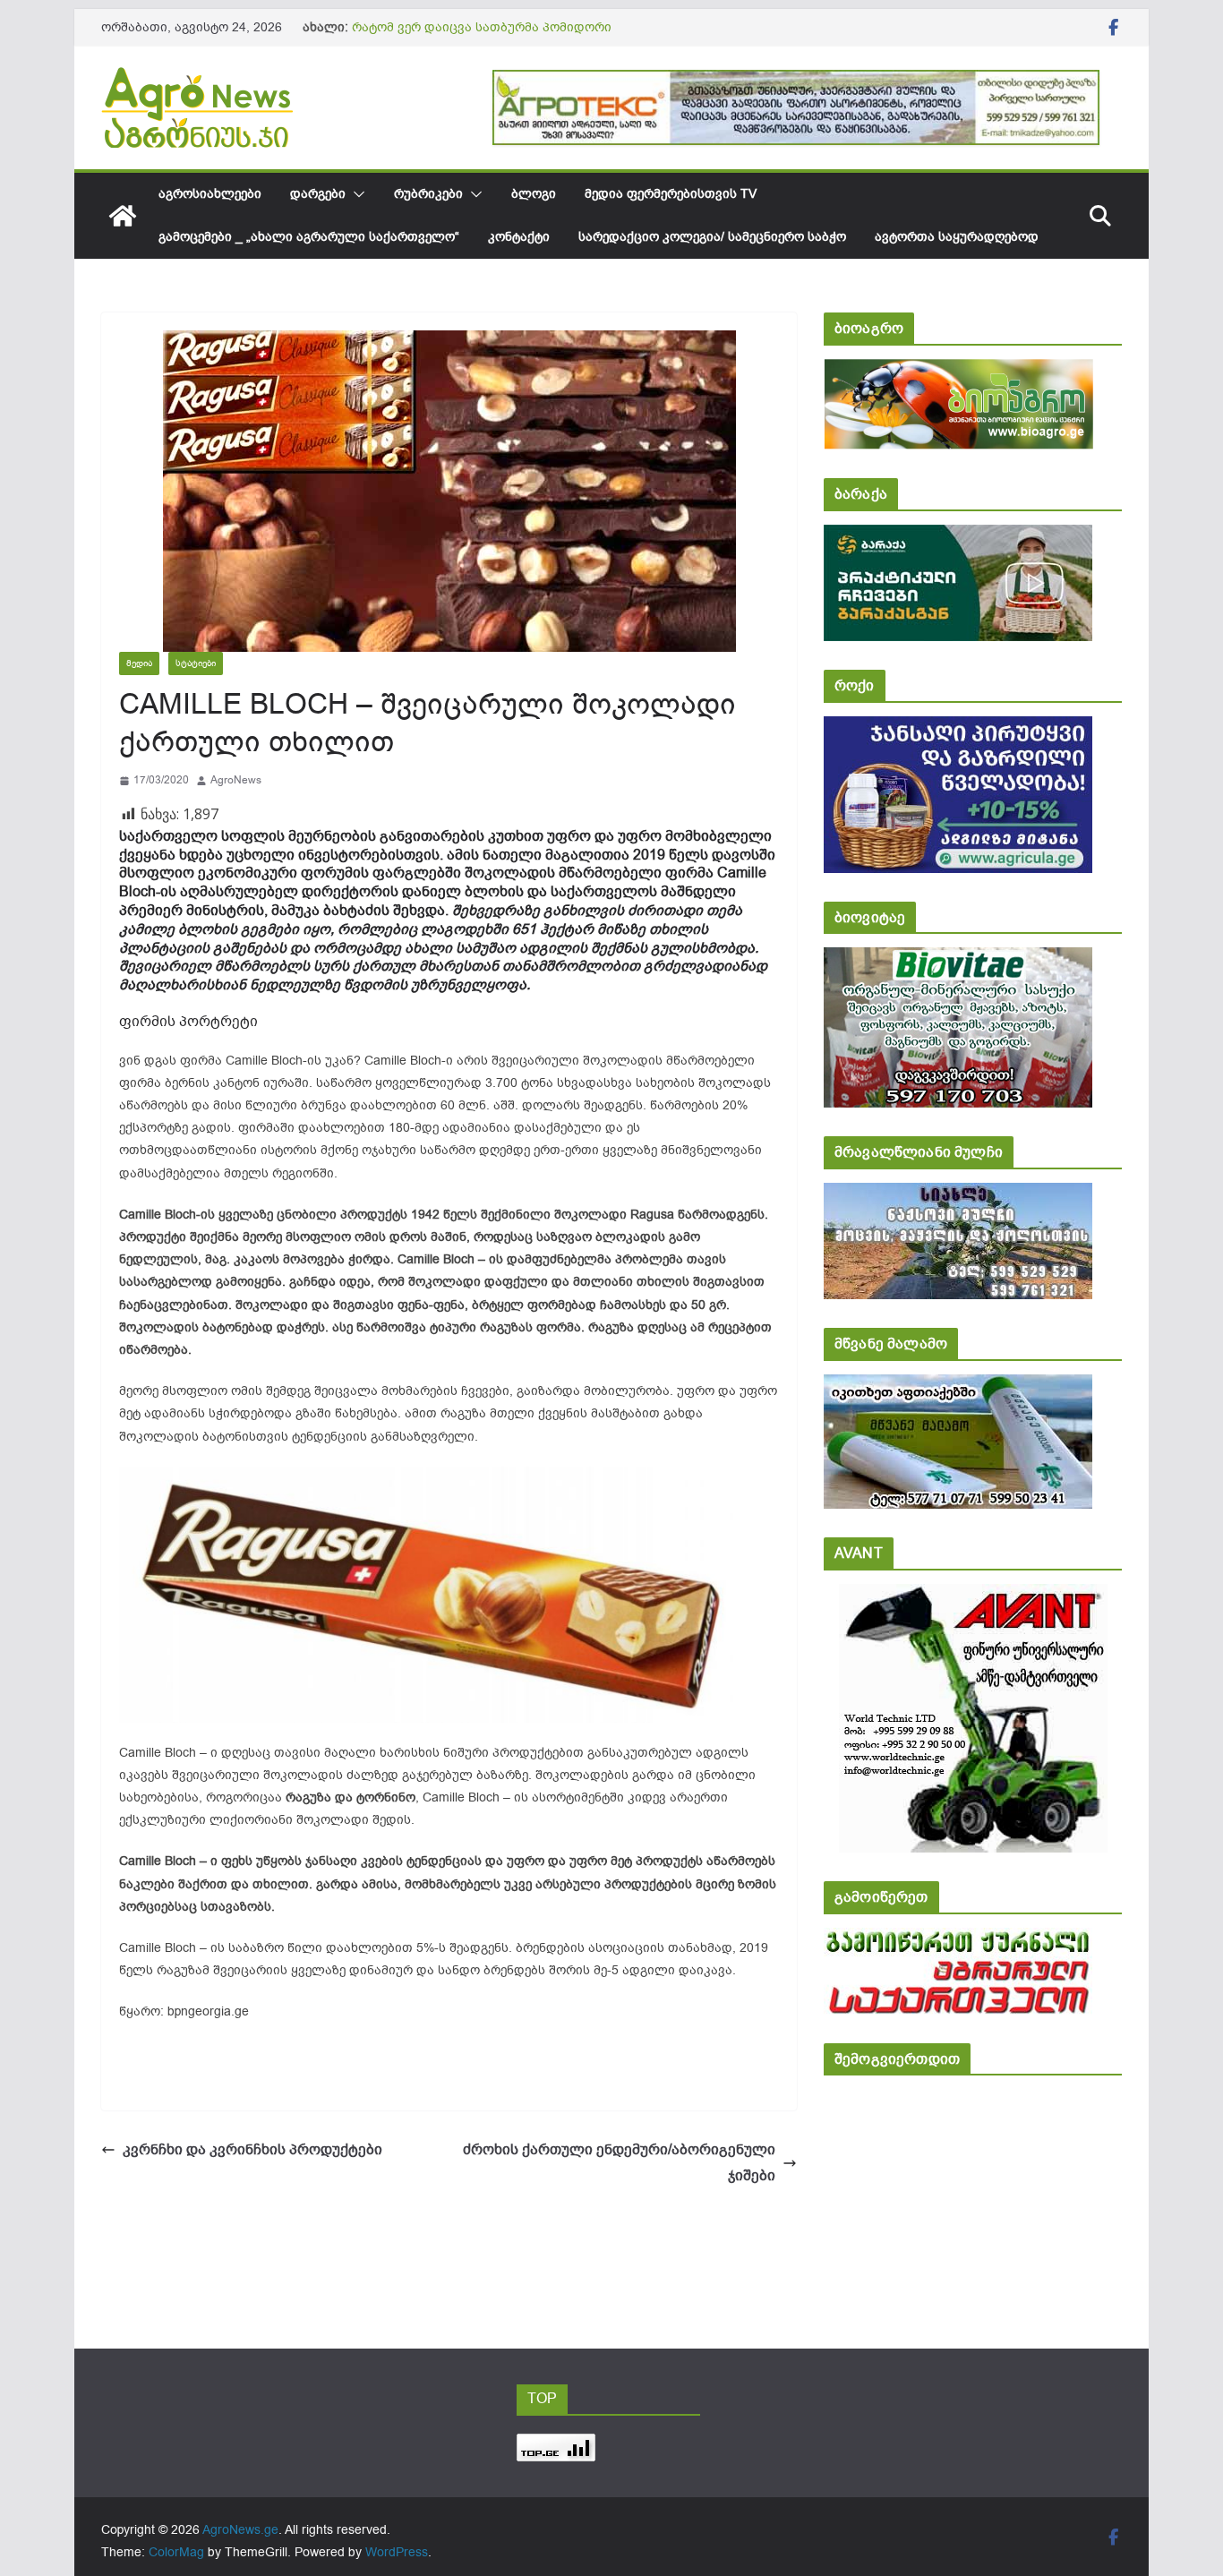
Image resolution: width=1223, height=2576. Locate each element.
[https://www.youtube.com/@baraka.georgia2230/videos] (958, 537)
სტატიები (196, 663)
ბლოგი (534, 194)
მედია (139, 663)
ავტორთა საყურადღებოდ (957, 237)
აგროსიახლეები (210, 194)
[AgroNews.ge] (123, 216)
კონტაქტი (519, 237)
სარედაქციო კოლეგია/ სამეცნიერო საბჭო (712, 237)
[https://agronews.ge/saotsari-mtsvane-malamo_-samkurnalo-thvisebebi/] (958, 1386)
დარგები (318, 194)
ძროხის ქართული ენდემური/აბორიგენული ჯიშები (619, 2163)
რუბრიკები (428, 194)
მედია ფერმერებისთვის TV (671, 194)
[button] (355, 194)
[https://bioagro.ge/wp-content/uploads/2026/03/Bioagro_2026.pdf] (958, 371)
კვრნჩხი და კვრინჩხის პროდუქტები (252, 2150)
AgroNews (236, 780)
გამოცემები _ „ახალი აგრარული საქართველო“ (309, 237)
